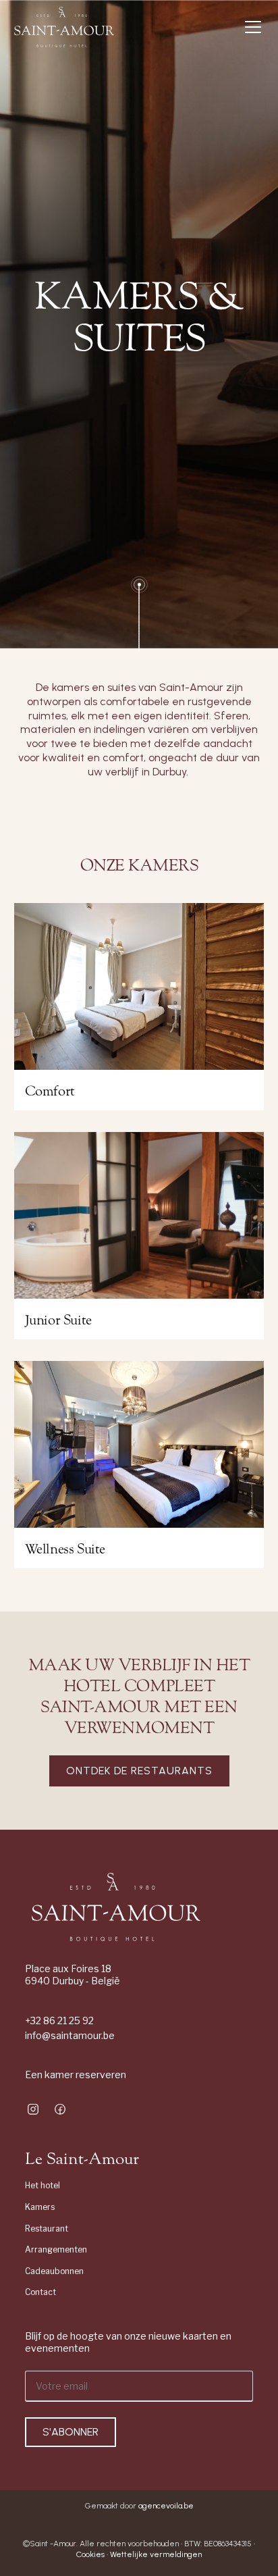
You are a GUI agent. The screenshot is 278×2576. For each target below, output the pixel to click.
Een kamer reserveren (76, 2075)
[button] (250, 27)
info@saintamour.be (70, 2035)
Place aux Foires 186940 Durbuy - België (73, 1975)
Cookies (91, 2554)
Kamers (40, 2207)
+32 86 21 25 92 (59, 2020)
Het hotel (43, 2185)
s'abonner (71, 2432)
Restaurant (47, 2229)
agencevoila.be (166, 2506)
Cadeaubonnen (54, 2271)
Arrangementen (56, 2249)
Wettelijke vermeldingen (156, 2554)
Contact (40, 2292)
